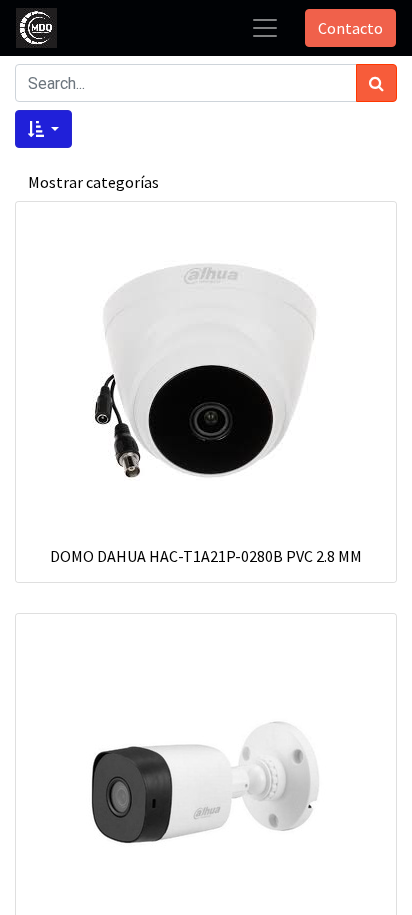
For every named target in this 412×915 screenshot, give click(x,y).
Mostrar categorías (93, 182)
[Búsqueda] (376, 83)
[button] (43, 129)
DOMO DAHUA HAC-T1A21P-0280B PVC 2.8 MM (206, 556)
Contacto (350, 28)
